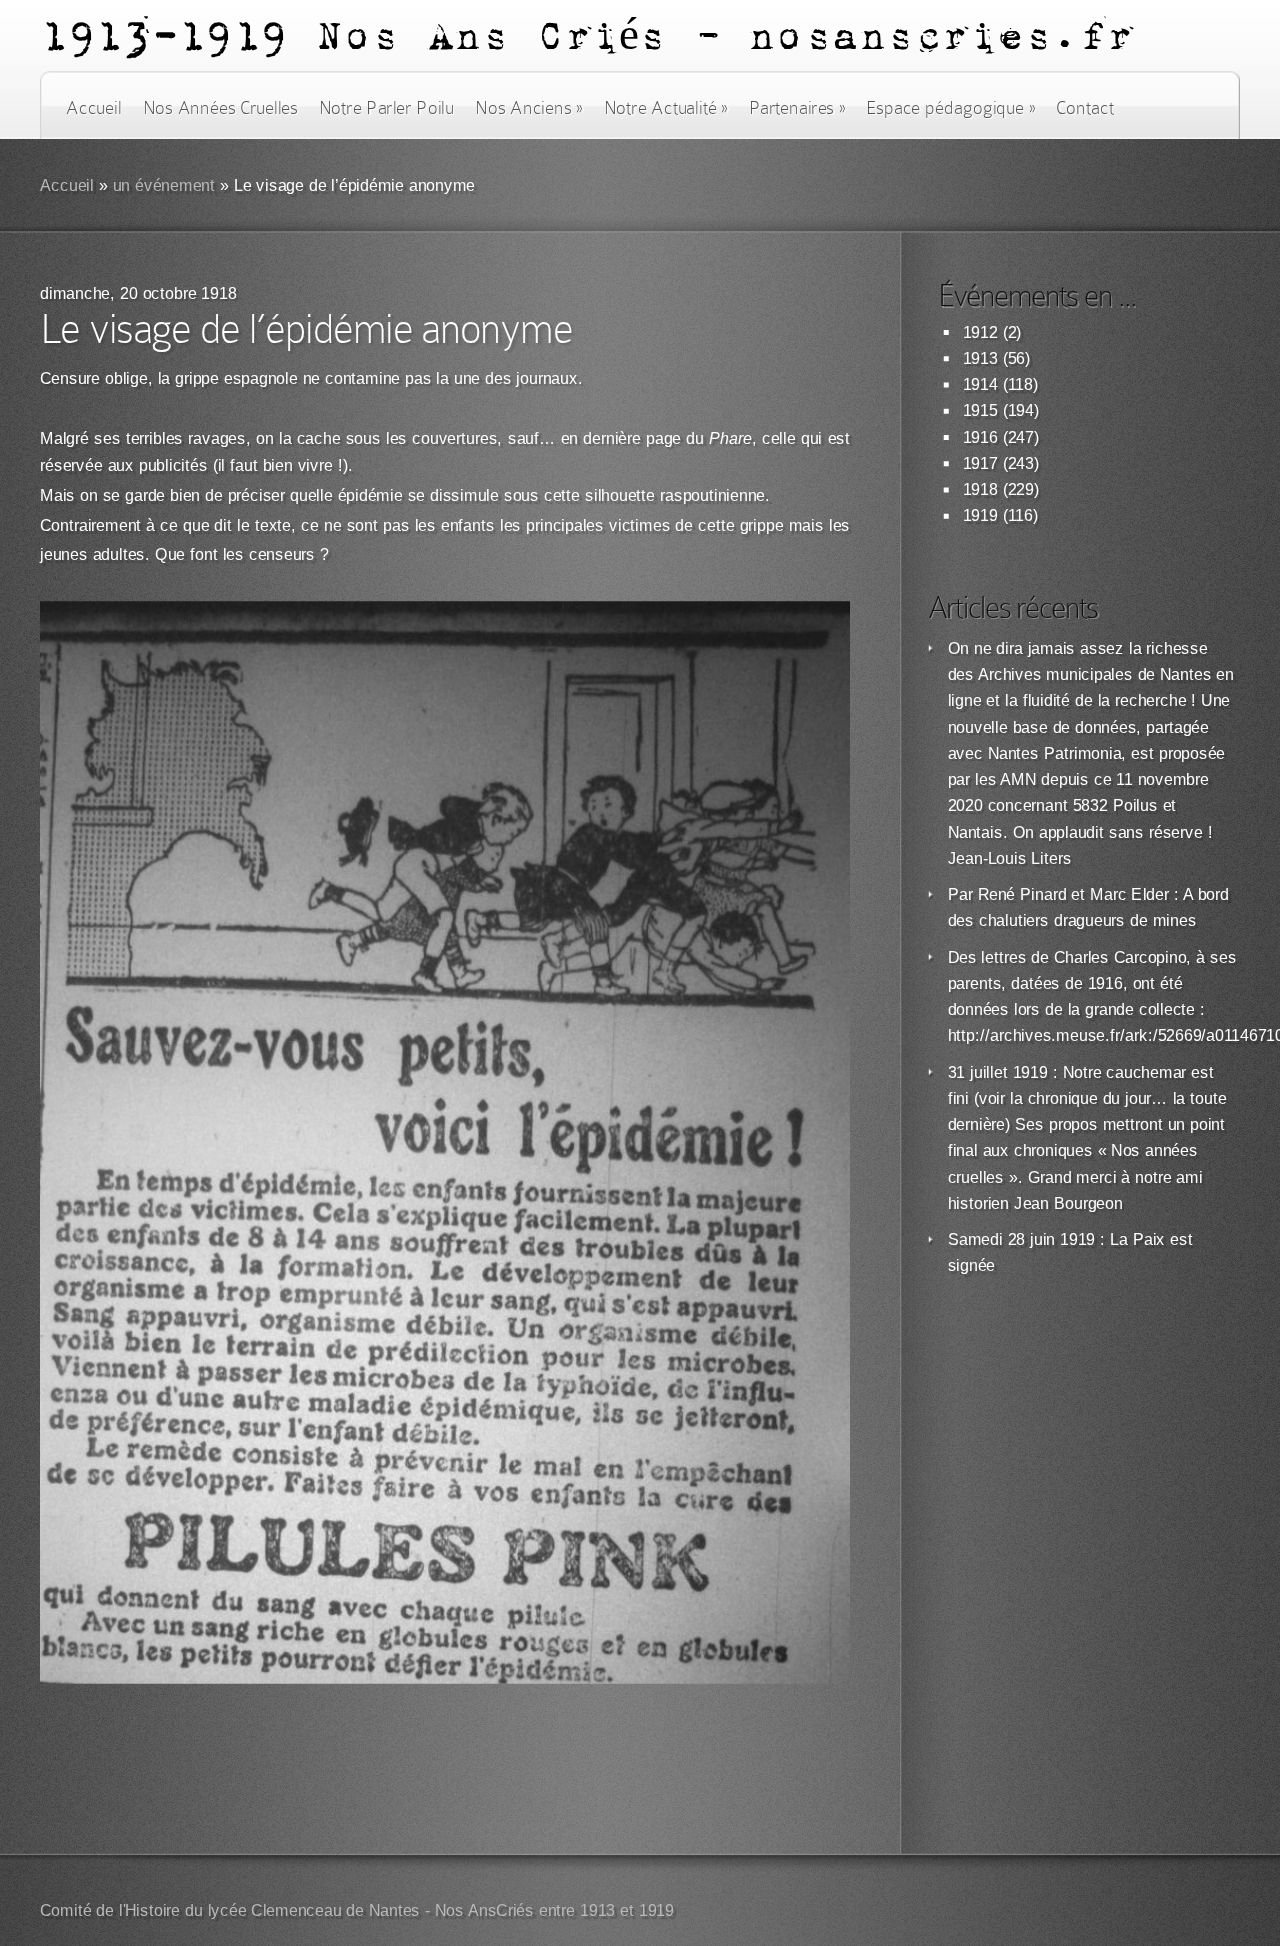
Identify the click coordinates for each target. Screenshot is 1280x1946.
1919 (980, 515)
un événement (164, 185)
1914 (980, 384)
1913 (980, 358)
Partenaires (797, 108)
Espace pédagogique (950, 108)
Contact (1085, 108)
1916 (980, 437)
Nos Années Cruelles (220, 108)
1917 (980, 463)
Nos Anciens (529, 108)
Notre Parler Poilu (386, 108)
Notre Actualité (666, 108)
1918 (980, 489)
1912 (980, 332)
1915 (980, 410)
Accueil (93, 108)
